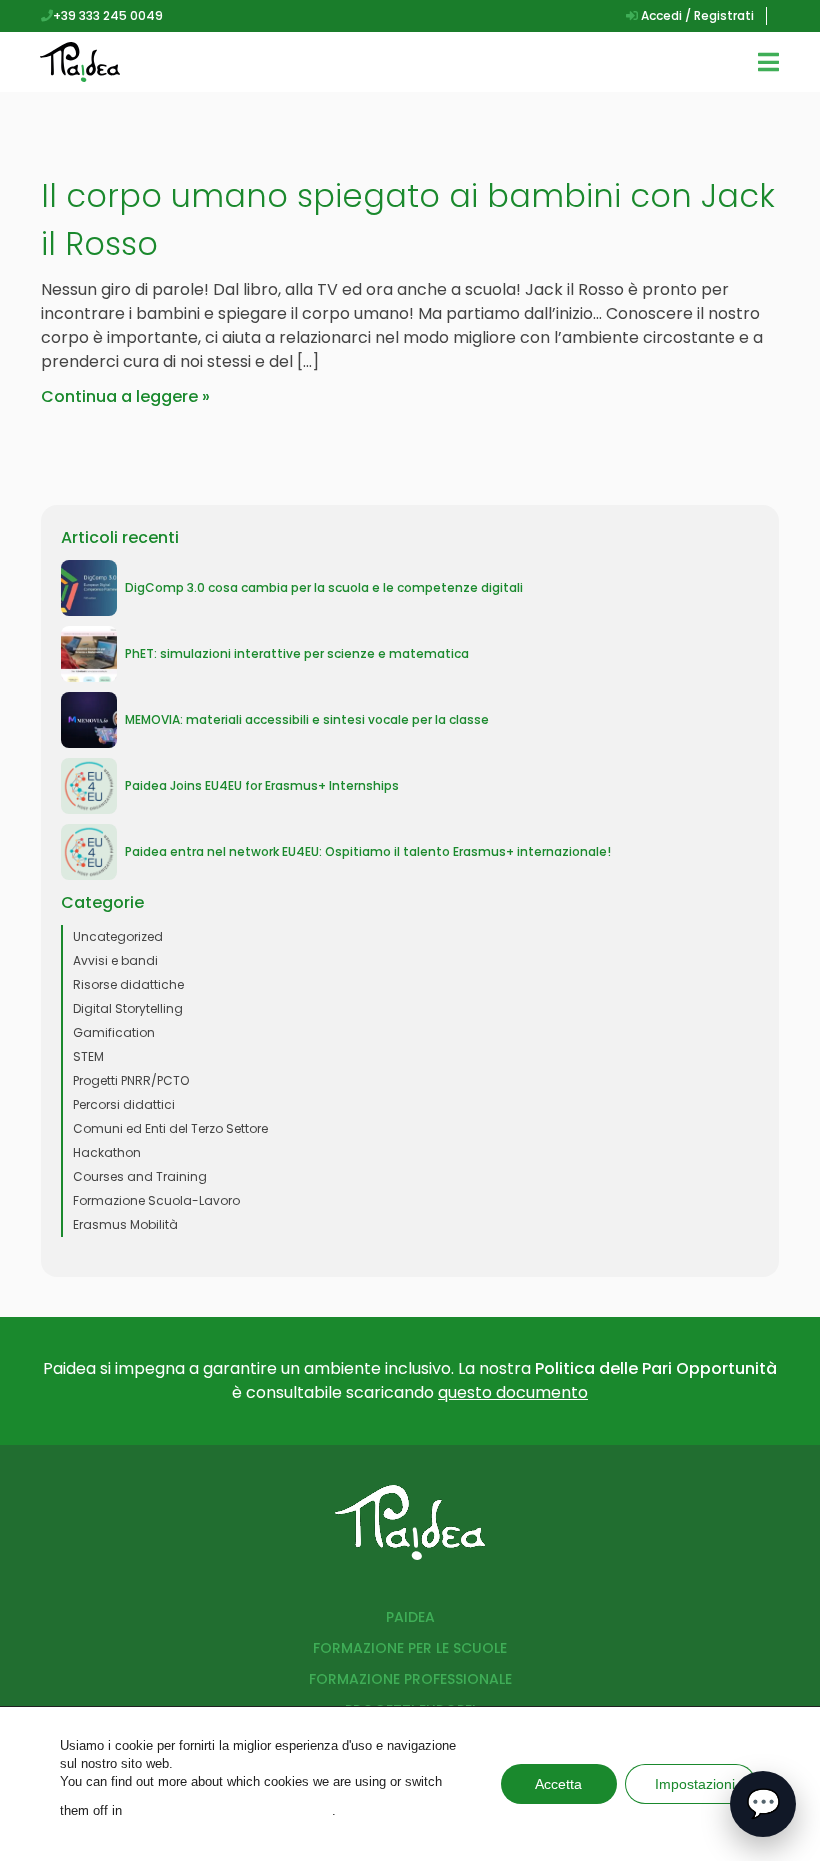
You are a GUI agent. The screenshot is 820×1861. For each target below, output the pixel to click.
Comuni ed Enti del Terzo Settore (170, 1128)
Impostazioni (695, 1784)
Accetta (558, 1784)
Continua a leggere (119, 396)
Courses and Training (140, 1176)
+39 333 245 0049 (108, 15)
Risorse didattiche (128, 984)
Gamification (114, 1032)
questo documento (513, 1392)
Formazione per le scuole (410, 1648)
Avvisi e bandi (115, 960)
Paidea (410, 1617)
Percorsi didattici (124, 1104)
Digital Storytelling (128, 1008)
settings (229, 1810)
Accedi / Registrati (696, 15)
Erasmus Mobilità (125, 1224)
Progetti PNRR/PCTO (131, 1080)
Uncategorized (118, 936)
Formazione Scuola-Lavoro (156, 1200)
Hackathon (107, 1152)
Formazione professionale (410, 1679)
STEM (88, 1056)
